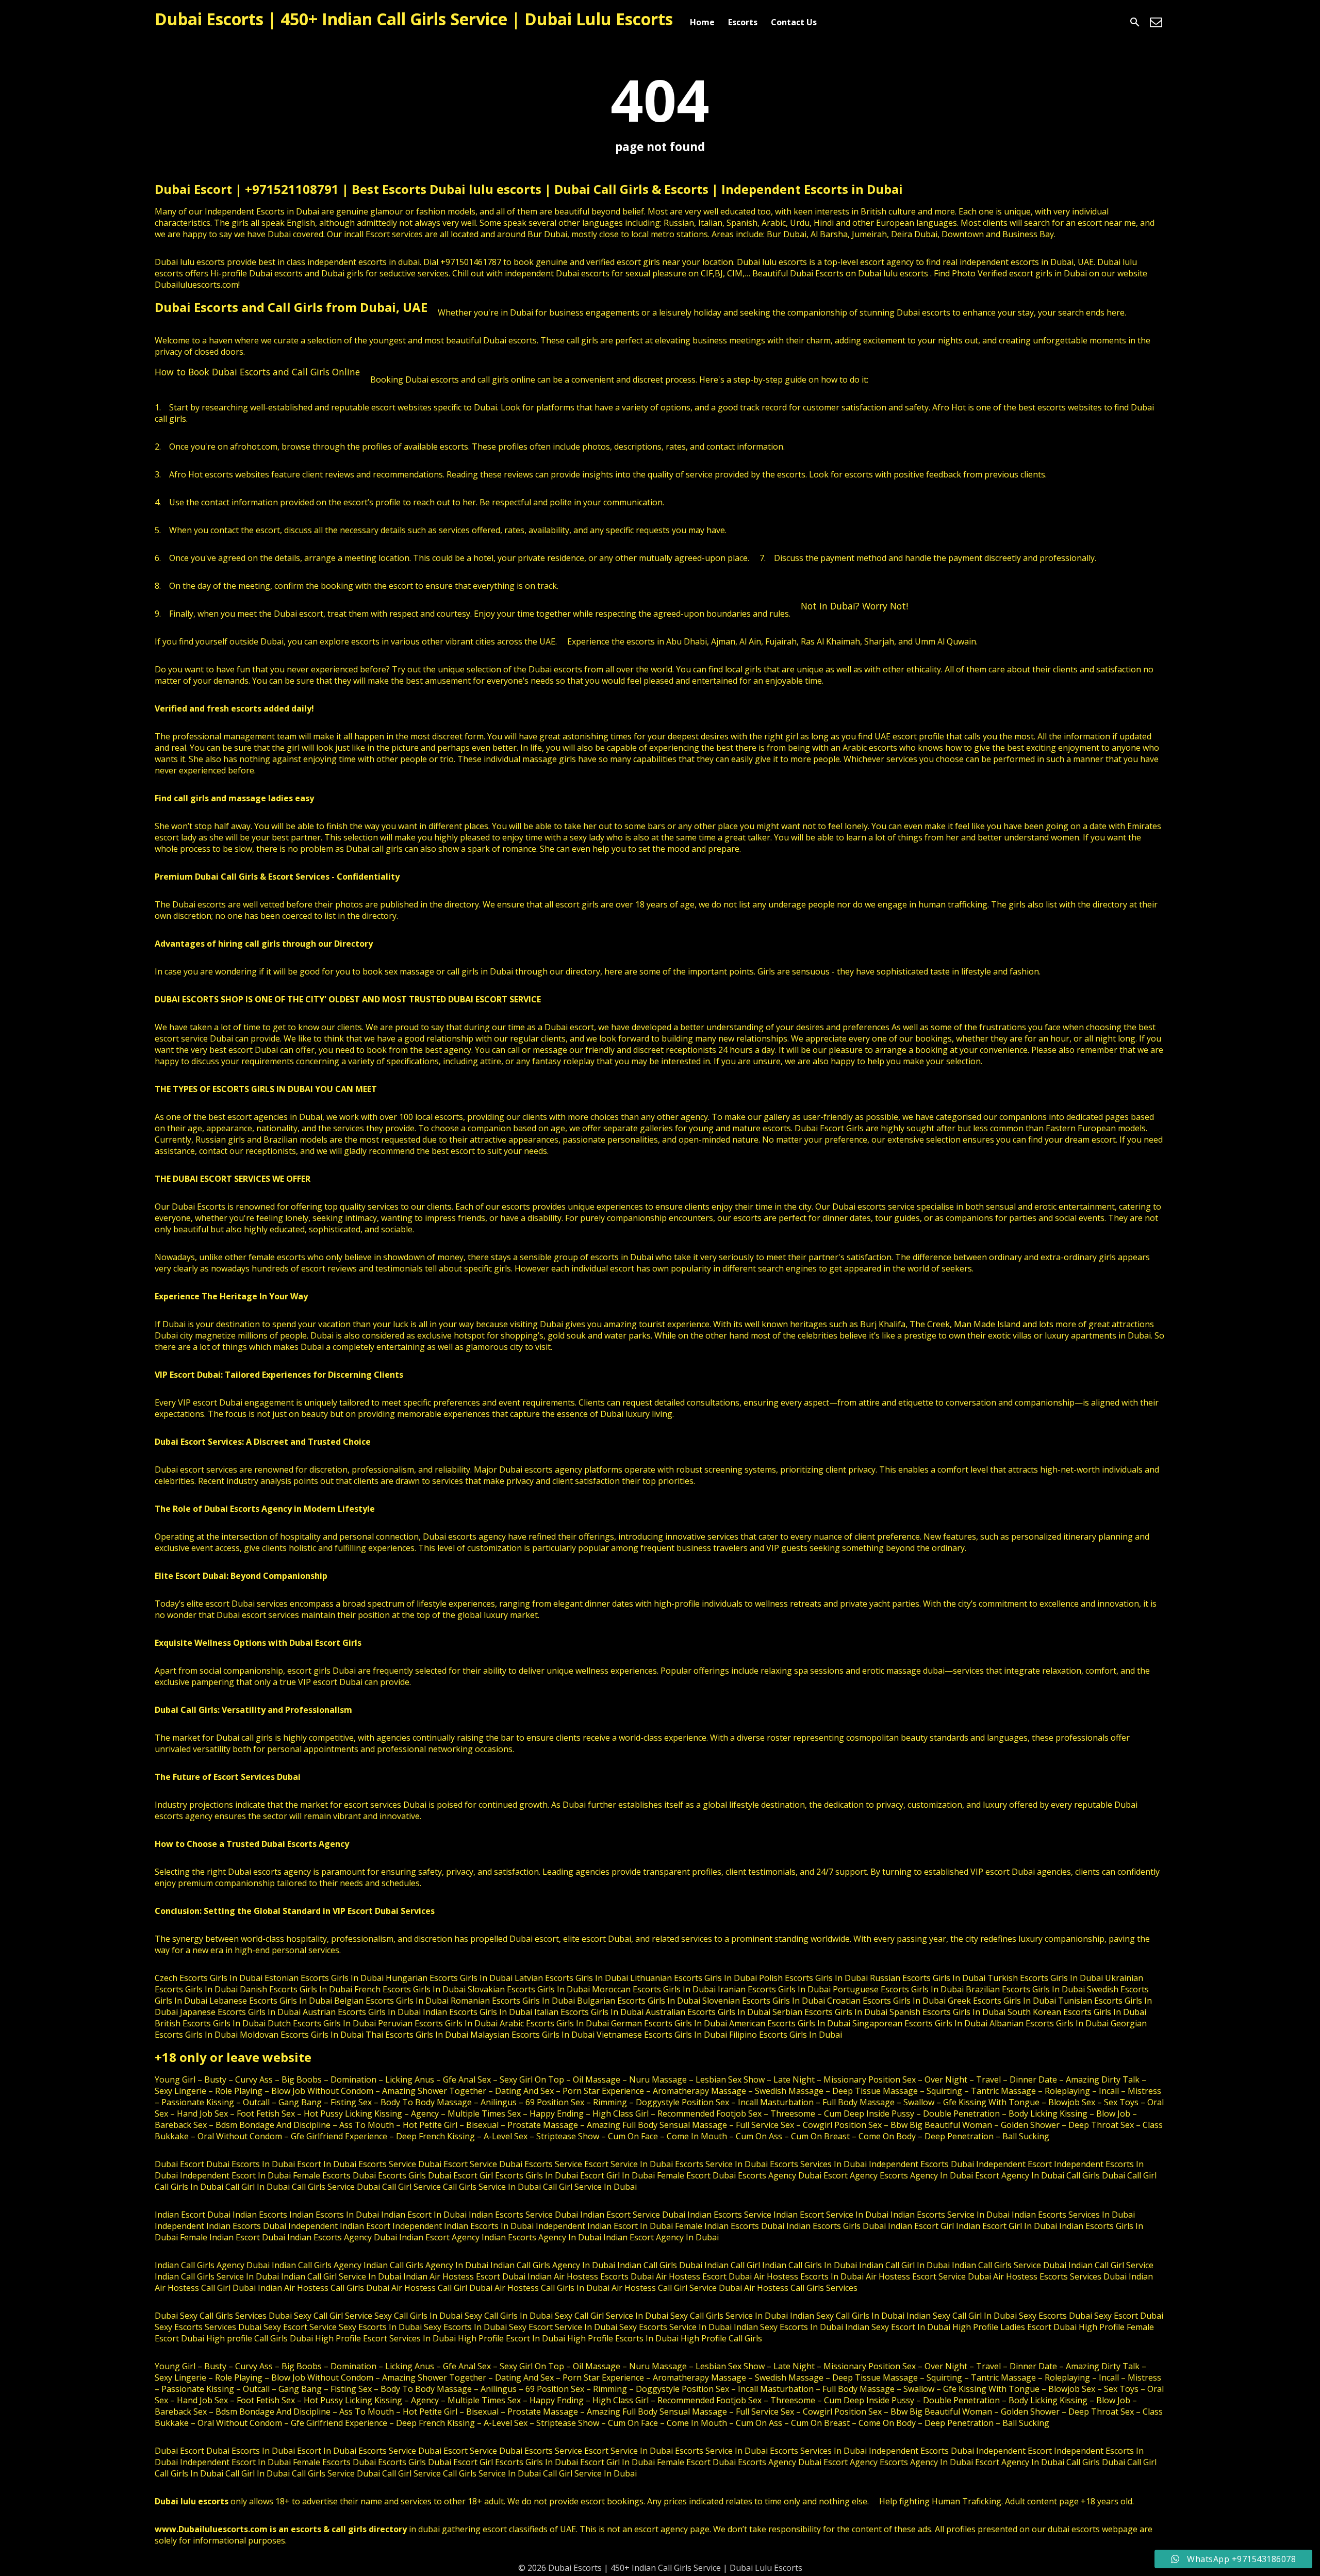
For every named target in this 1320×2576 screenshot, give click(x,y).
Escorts (743, 22)
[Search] (1135, 22)
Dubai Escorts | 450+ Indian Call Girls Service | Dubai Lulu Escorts (414, 19)
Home (702, 22)
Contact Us (794, 22)
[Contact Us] (1156, 22)
